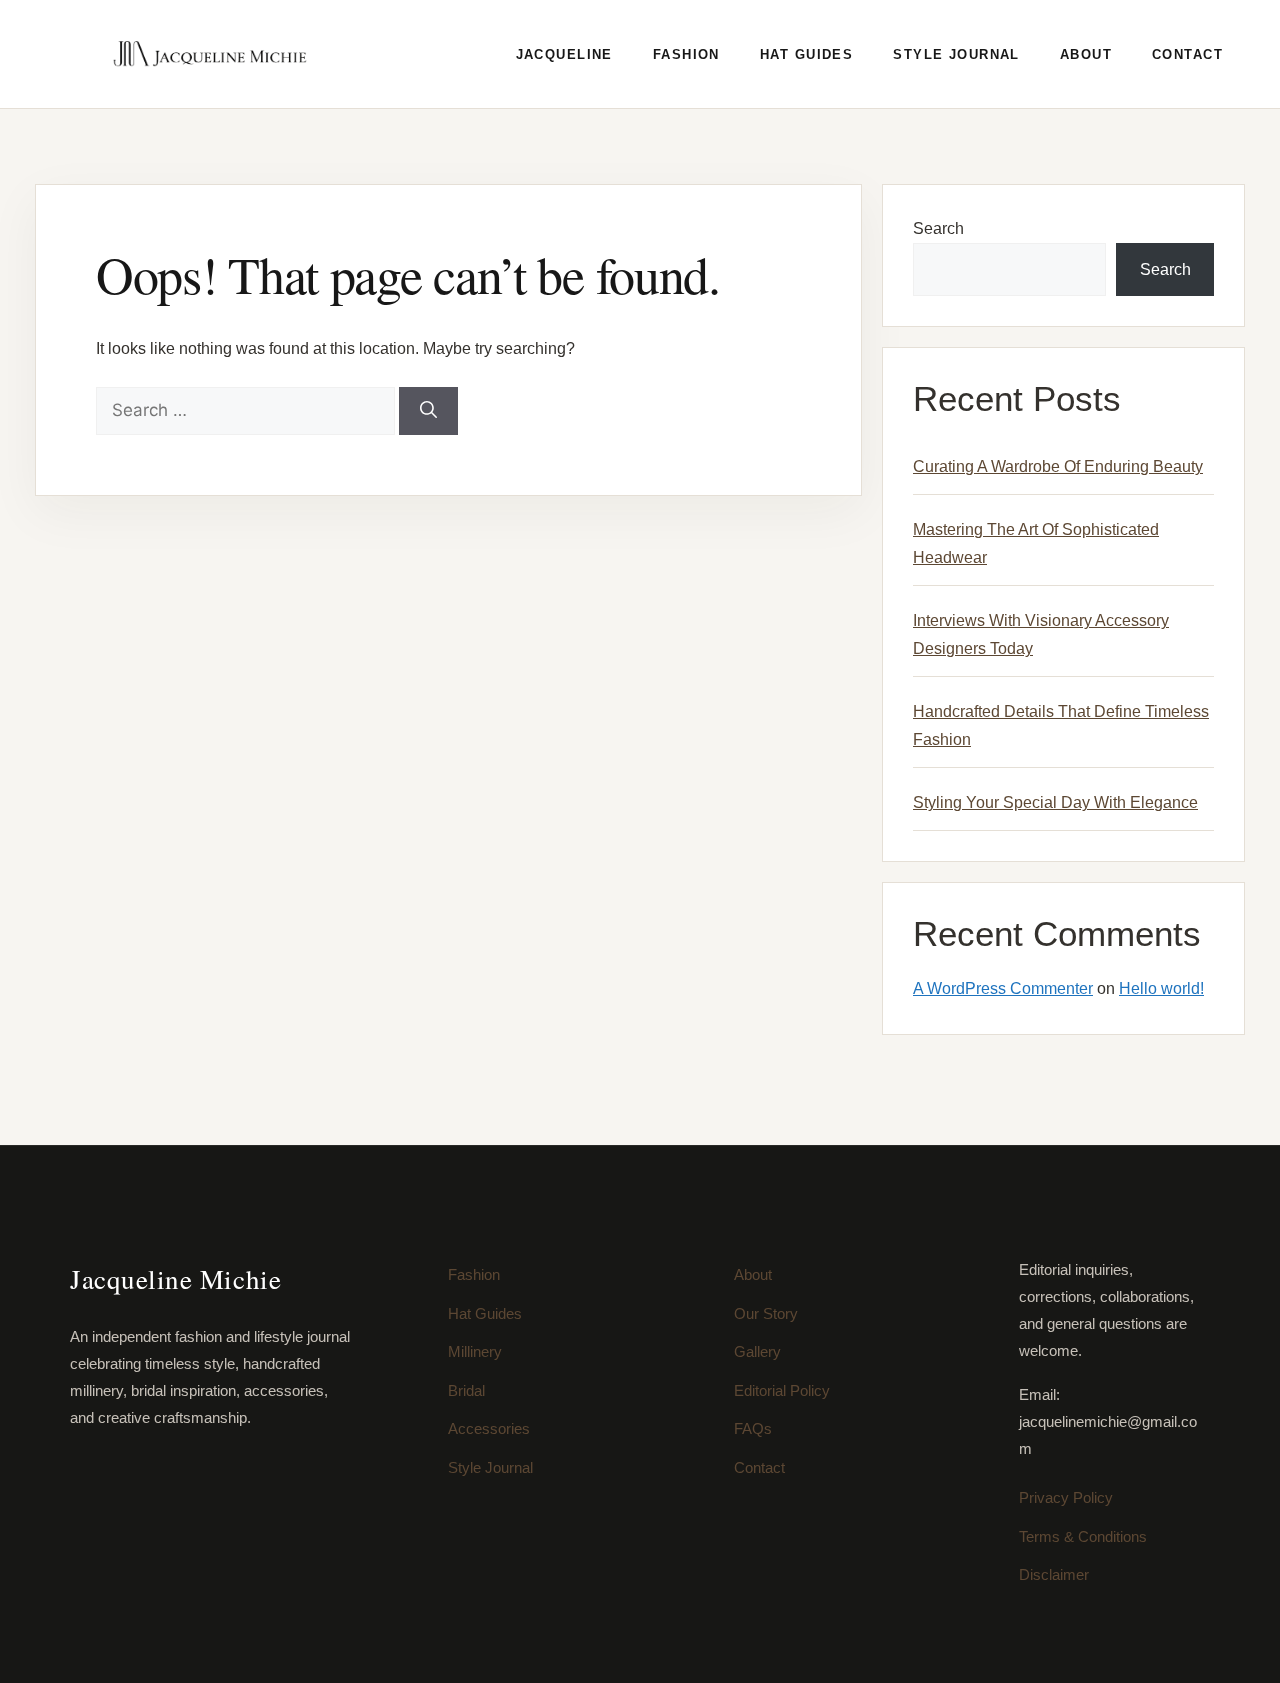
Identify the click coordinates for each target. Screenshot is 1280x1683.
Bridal (466, 1390)
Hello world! (1161, 988)
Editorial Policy (782, 1390)
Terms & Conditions (1083, 1536)
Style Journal (956, 54)
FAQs (753, 1428)
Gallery (757, 1351)
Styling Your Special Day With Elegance (1055, 802)
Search (938, 228)
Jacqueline (564, 54)
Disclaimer (1054, 1574)
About (1086, 54)
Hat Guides (806, 54)
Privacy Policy (1066, 1497)
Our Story (766, 1313)
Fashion (686, 54)
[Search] (428, 411)
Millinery (475, 1351)
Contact (1187, 54)
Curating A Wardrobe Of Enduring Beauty (1058, 466)
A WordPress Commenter (1003, 988)
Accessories (489, 1428)
